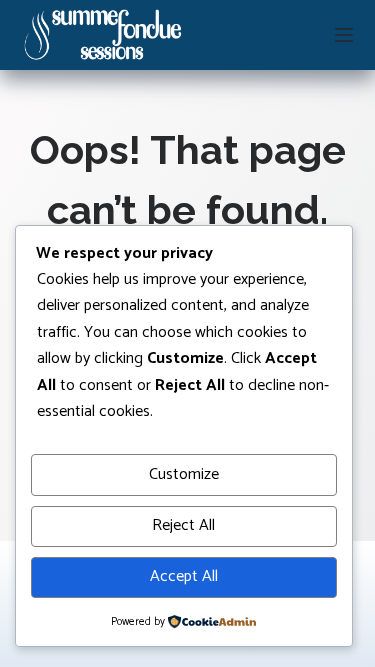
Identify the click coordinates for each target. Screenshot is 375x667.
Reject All (183, 525)
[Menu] (344, 35)
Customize (184, 474)
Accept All (184, 576)
